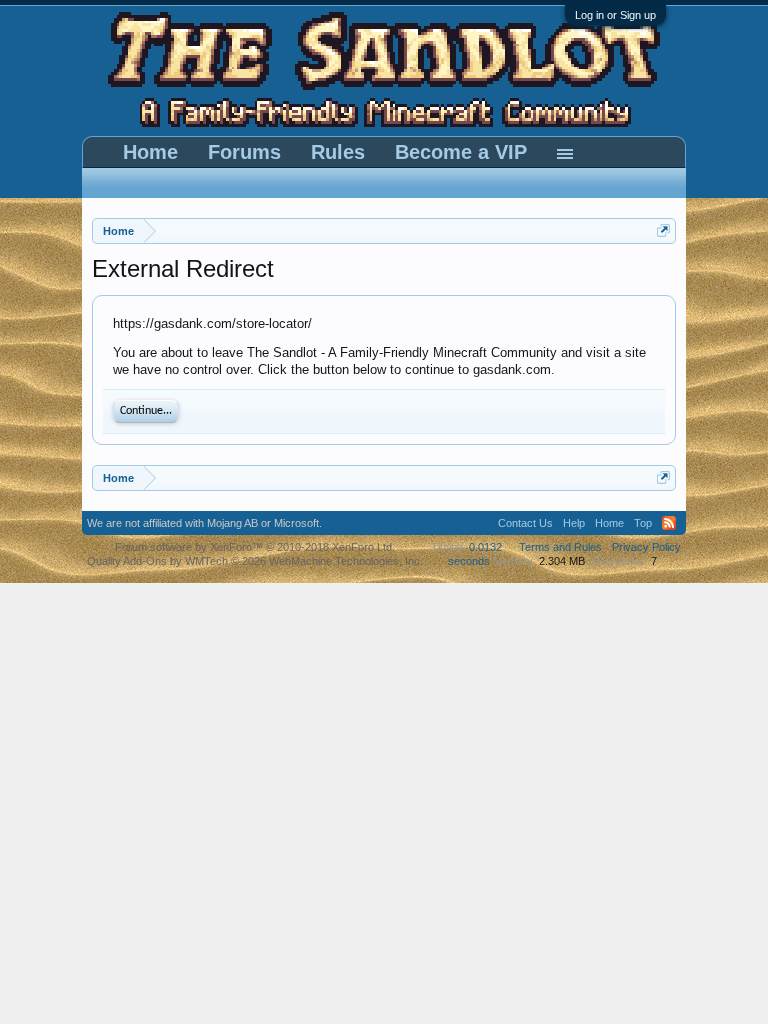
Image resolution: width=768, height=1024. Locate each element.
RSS (669, 523)
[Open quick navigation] (663, 230)
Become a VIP (461, 152)
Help (574, 523)
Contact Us (525, 523)
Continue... (146, 411)
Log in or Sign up (615, 15)
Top (643, 523)
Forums (244, 152)
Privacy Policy (646, 547)
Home (150, 152)
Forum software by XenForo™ (255, 547)
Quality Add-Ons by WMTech (255, 561)
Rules (338, 152)
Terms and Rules (560, 547)
